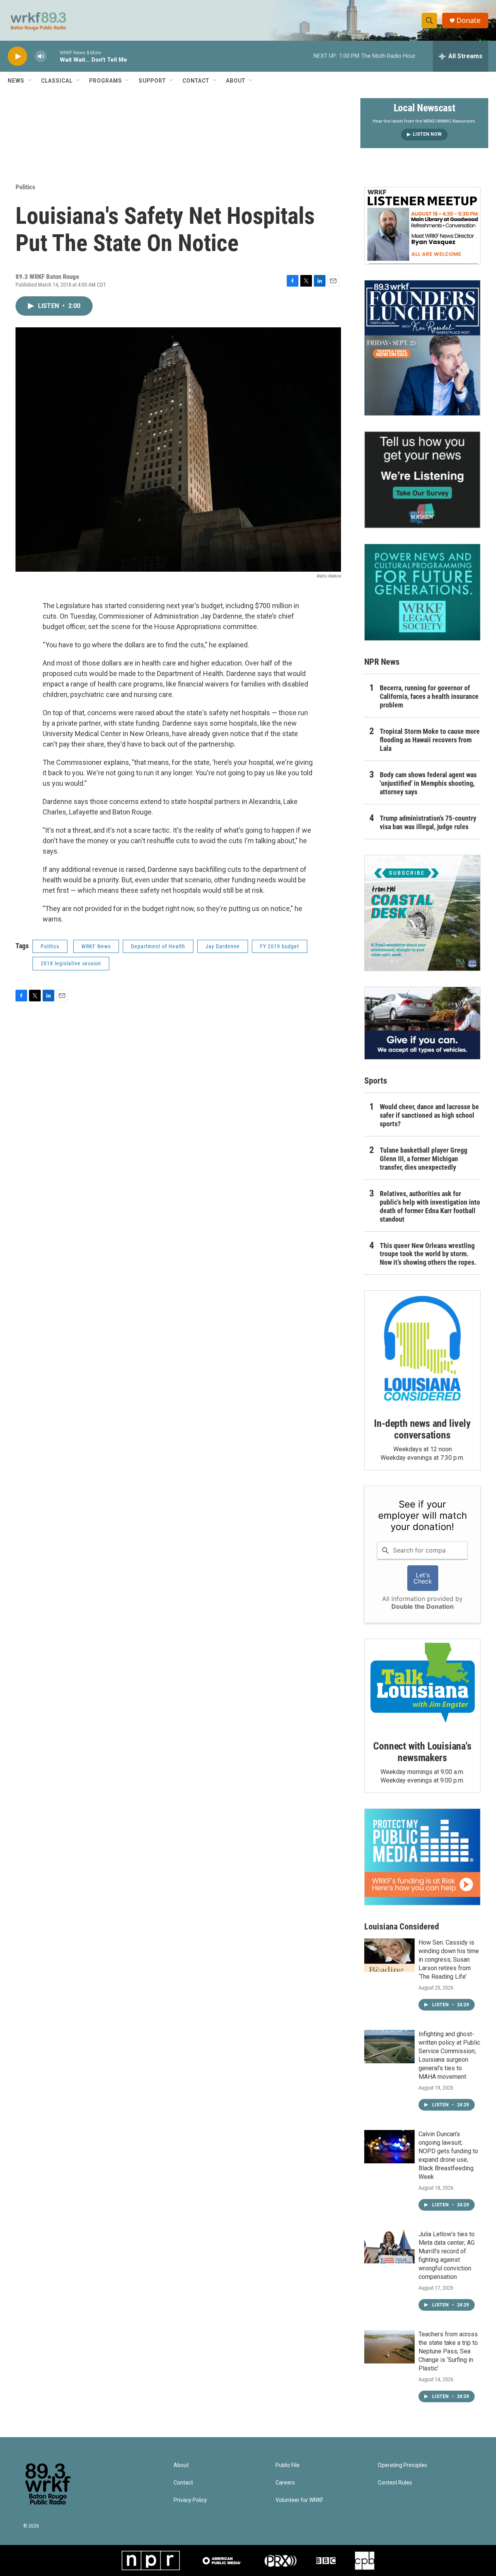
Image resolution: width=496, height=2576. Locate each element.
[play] (17, 56)
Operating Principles (402, 2465)
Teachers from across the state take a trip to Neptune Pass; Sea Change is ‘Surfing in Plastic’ (448, 2351)
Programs (106, 81)
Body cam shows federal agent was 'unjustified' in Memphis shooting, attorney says (428, 783)
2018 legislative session (71, 963)
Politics (25, 187)
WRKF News (96, 946)
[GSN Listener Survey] (422, 480)
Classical (57, 81)
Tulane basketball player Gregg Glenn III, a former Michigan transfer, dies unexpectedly (424, 1159)
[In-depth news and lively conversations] (422, 1349)
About (236, 81)
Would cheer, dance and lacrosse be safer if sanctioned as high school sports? (429, 1115)
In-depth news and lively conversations (422, 1429)
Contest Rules (395, 2483)
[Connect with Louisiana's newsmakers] (422, 1684)
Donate (468, 20)
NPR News (382, 662)
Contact (196, 81)
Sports (376, 1081)
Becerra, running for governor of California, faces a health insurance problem (429, 696)
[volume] (41, 56)
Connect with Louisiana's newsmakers (422, 1752)
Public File (288, 2465)
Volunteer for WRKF (299, 2500)
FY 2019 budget (280, 946)
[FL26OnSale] (422, 348)
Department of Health (158, 946)
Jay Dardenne (223, 946)
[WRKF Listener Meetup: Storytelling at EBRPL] (422, 226)
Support (152, 81)
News (16, 81)
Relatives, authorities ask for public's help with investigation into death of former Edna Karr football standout (430, 1206)
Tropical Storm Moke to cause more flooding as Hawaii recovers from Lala (430, 740)
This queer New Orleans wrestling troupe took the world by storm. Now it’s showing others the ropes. (428, 1254)
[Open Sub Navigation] (30, 81)
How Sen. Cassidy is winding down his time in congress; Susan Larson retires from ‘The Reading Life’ (449, 1960)
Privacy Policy (190, 2500)
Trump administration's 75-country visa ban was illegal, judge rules (428, 822)
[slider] (53, 56)
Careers (285, 2483)
